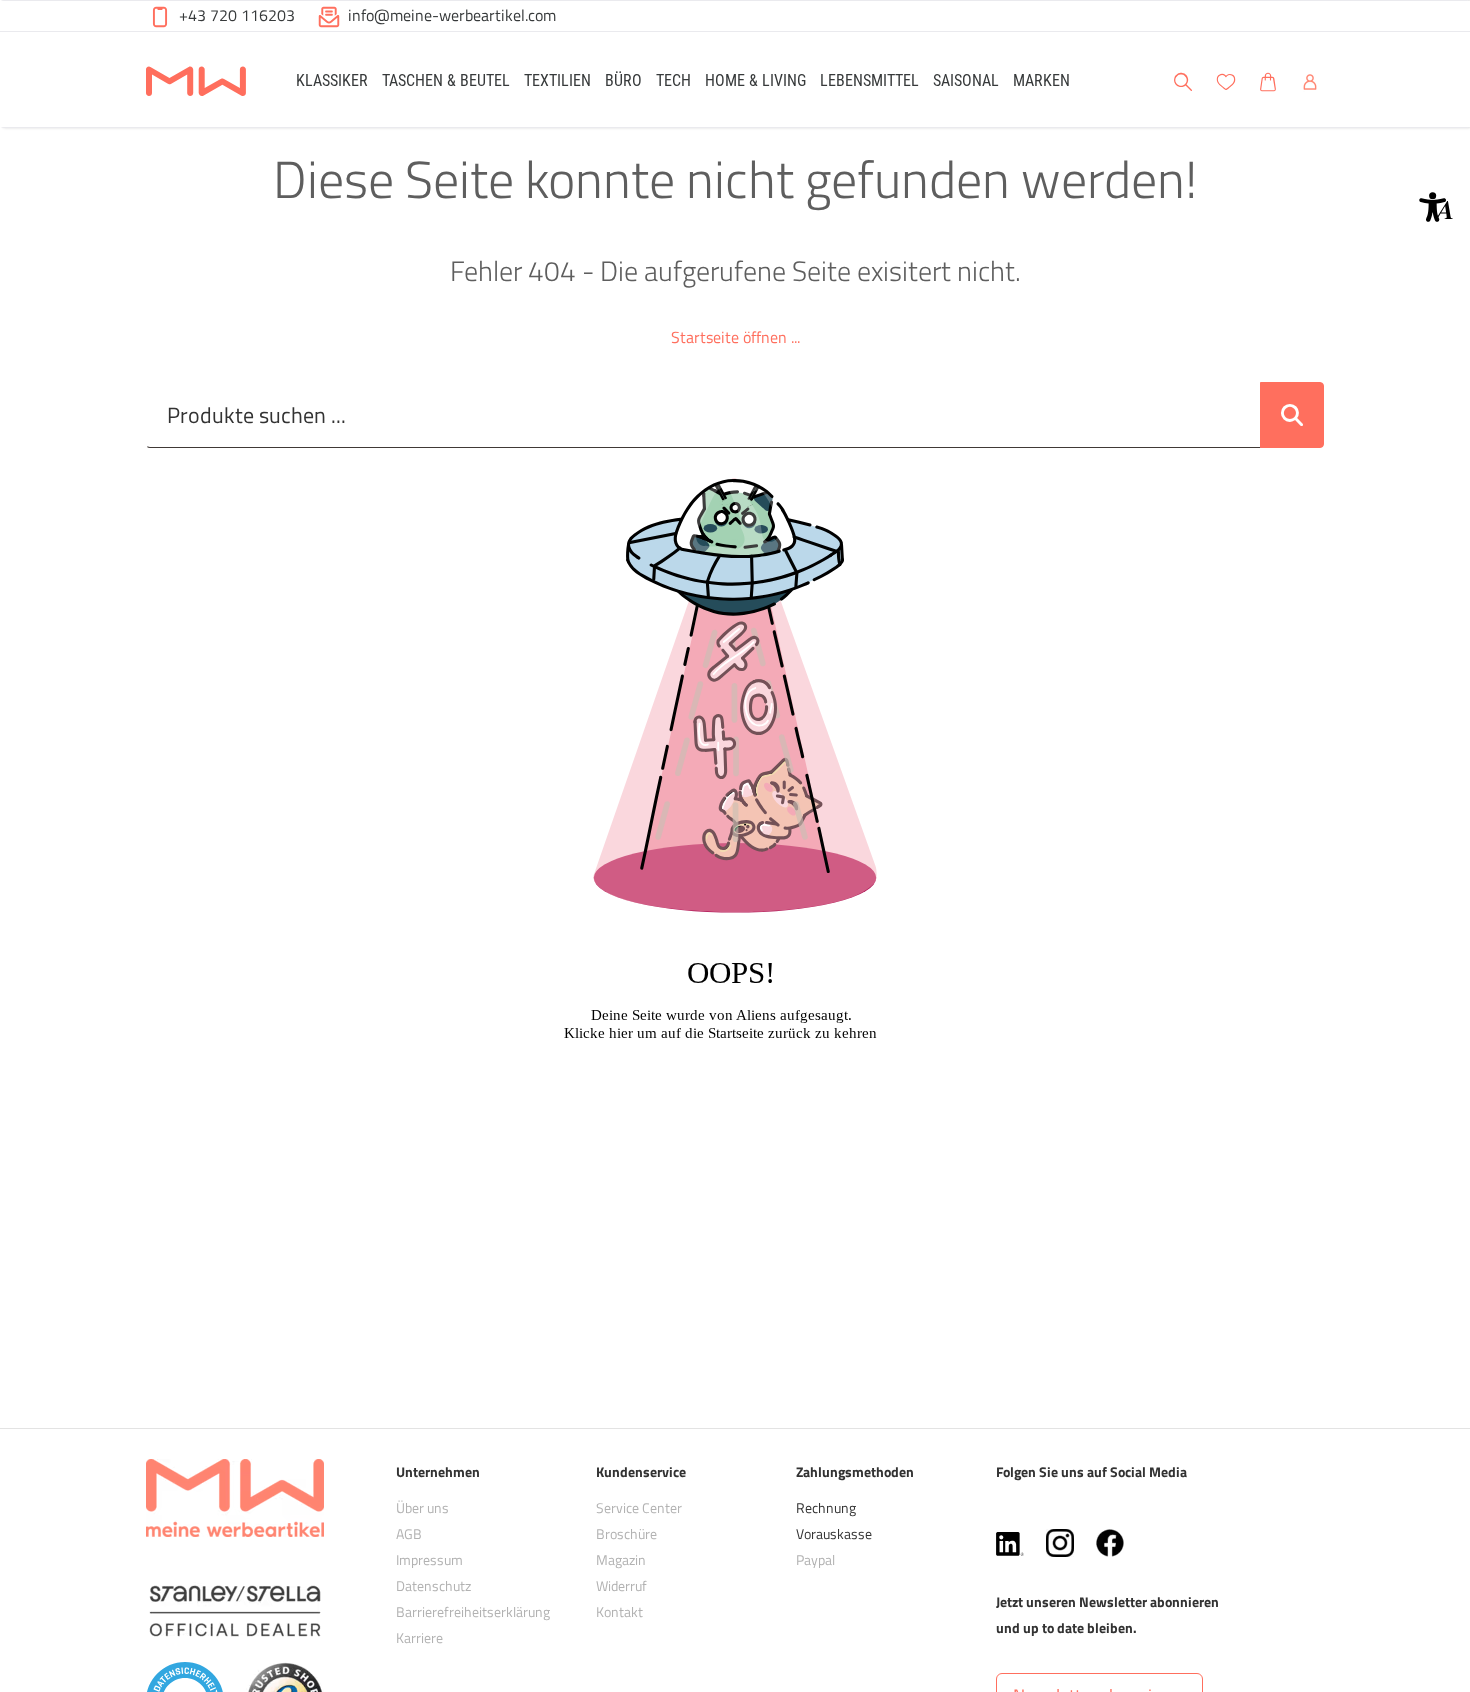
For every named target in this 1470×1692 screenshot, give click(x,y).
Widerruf (621, 1585)
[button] (1436, 207)
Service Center (639, 1507)
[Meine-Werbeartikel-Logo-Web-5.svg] (196, 82)
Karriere (419, 1637)
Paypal (815, 1559)
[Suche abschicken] (1292, 415)
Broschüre (626, 1533)
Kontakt (619, 1611)
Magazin (621, 1559)
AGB (409, 1533)
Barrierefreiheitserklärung (473, 1611)
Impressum (429, 1559)
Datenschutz (433, 1585)
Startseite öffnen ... (735, 337)
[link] (332, 79)
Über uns (422, 1507)
